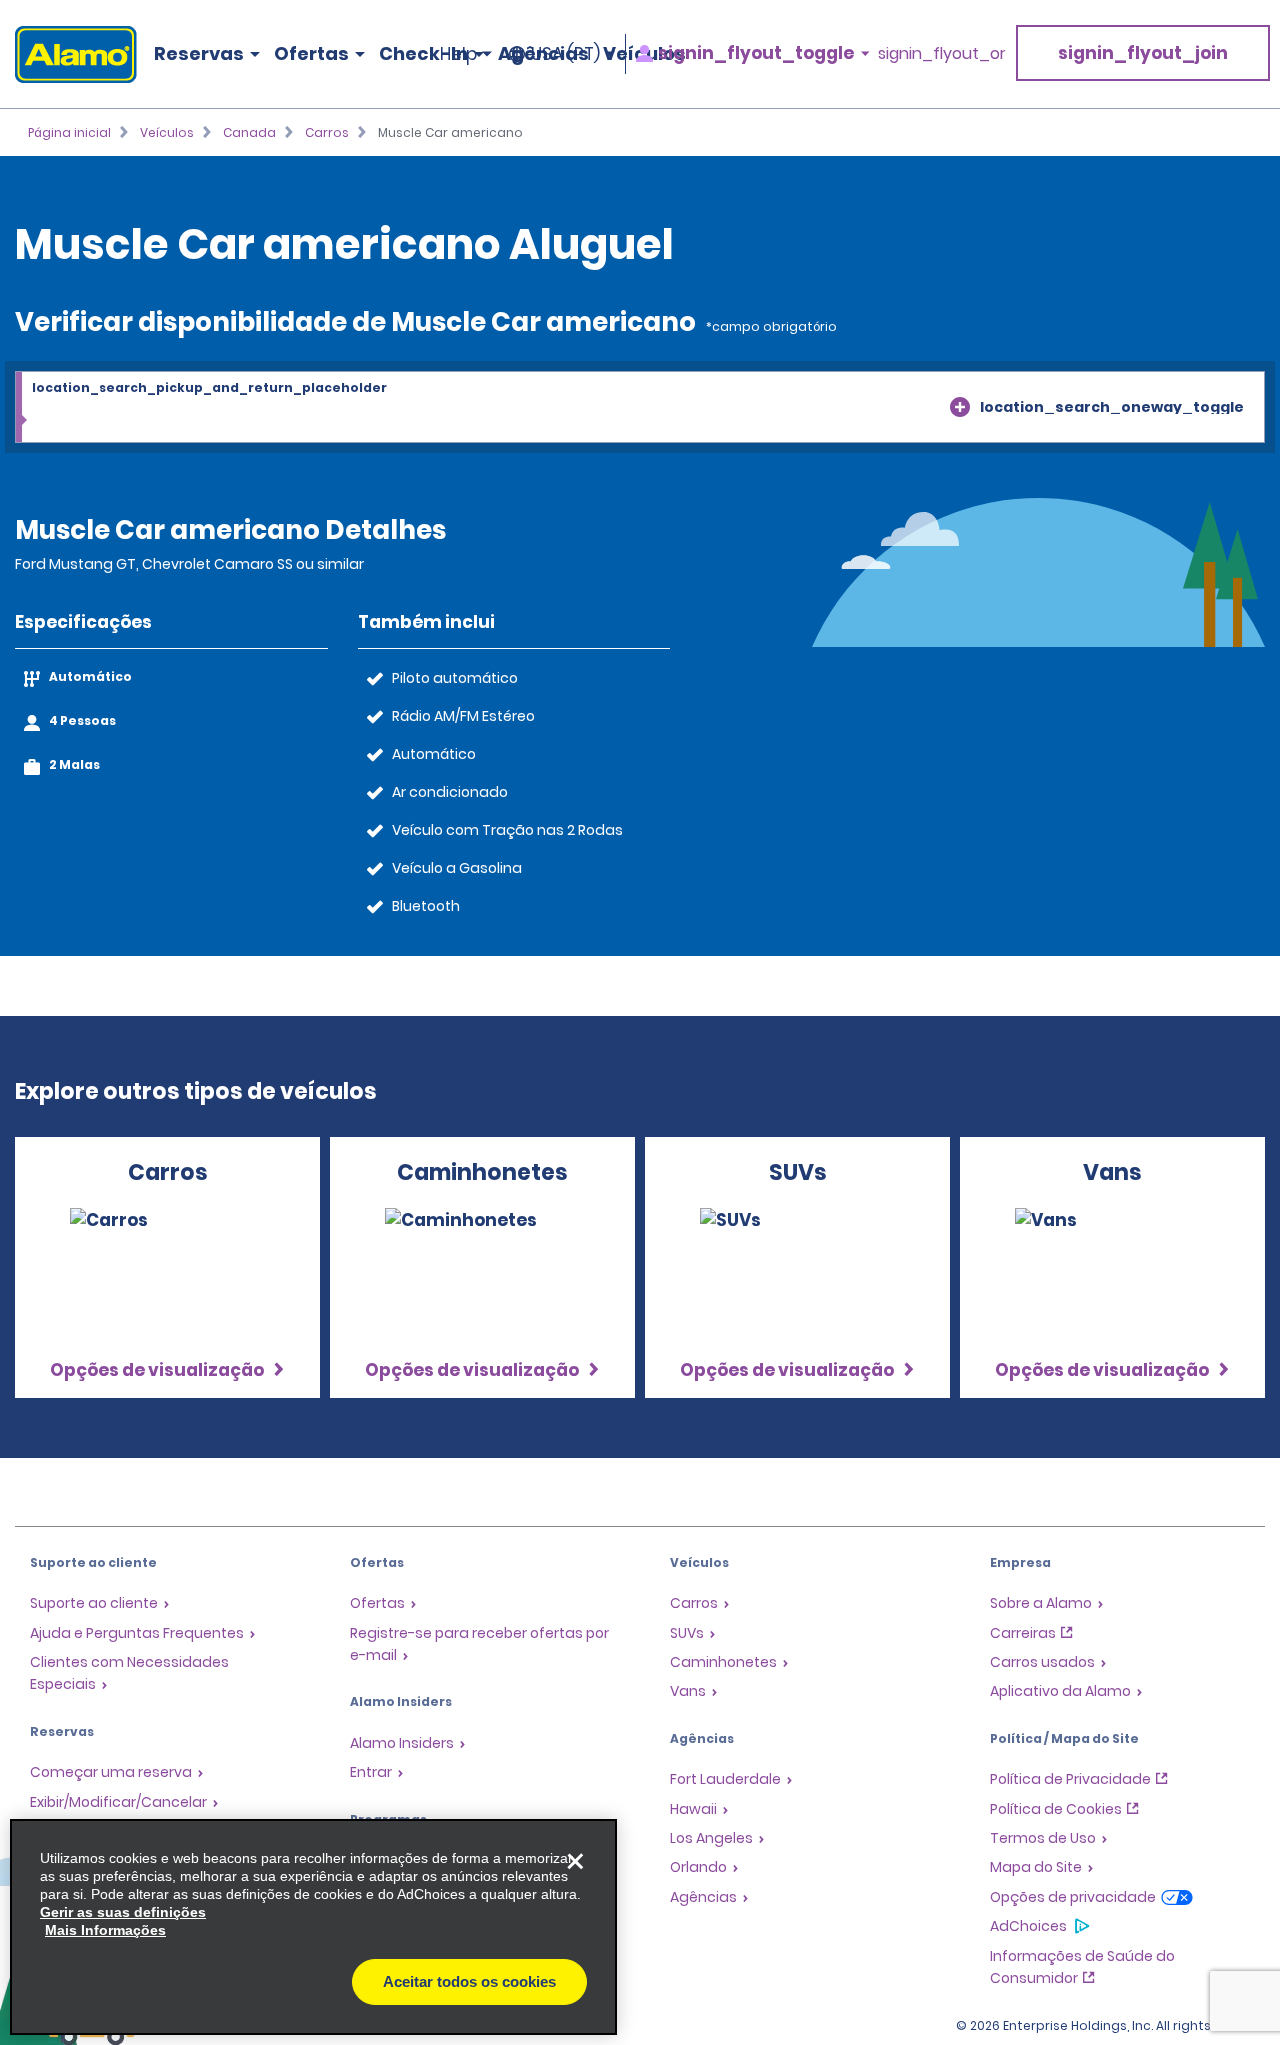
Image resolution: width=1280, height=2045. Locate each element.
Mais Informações (105, 1930)
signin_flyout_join (1143, 53)
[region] (313, 1927)
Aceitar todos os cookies (469, 1981)
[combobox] (640, 408)
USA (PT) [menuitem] (565, 54)
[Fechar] (575, 1861)
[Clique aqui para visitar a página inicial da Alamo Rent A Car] (68, 54)
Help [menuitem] (458, 54)
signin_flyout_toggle (756, 53)
